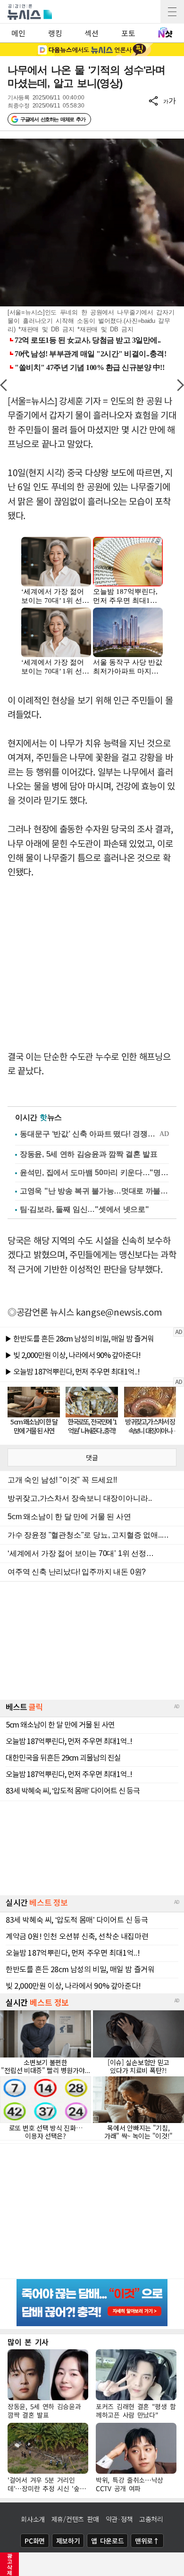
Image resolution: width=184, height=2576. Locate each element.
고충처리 (151, 2519)
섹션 (91, 33)
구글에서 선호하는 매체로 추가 (53, 119)
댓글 (92, 1457)
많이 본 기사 (28, 2342)
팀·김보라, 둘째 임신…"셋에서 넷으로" (84, 1209)
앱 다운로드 (107, 2541)
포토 (128, 33)
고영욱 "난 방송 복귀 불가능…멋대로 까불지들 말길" (94, 1191)
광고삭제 (10, 2564)
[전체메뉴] (172, 12)
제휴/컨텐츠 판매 (75, 2519)
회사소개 (33, 2519)
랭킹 (55, 33)
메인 (18, 33)
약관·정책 (119, 2519)
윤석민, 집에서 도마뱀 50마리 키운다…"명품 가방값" (94, 1173)
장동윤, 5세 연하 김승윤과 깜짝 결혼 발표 (89, 1154)
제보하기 (68, 2541)
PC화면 (35, 2541)
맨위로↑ (147, 2541)
